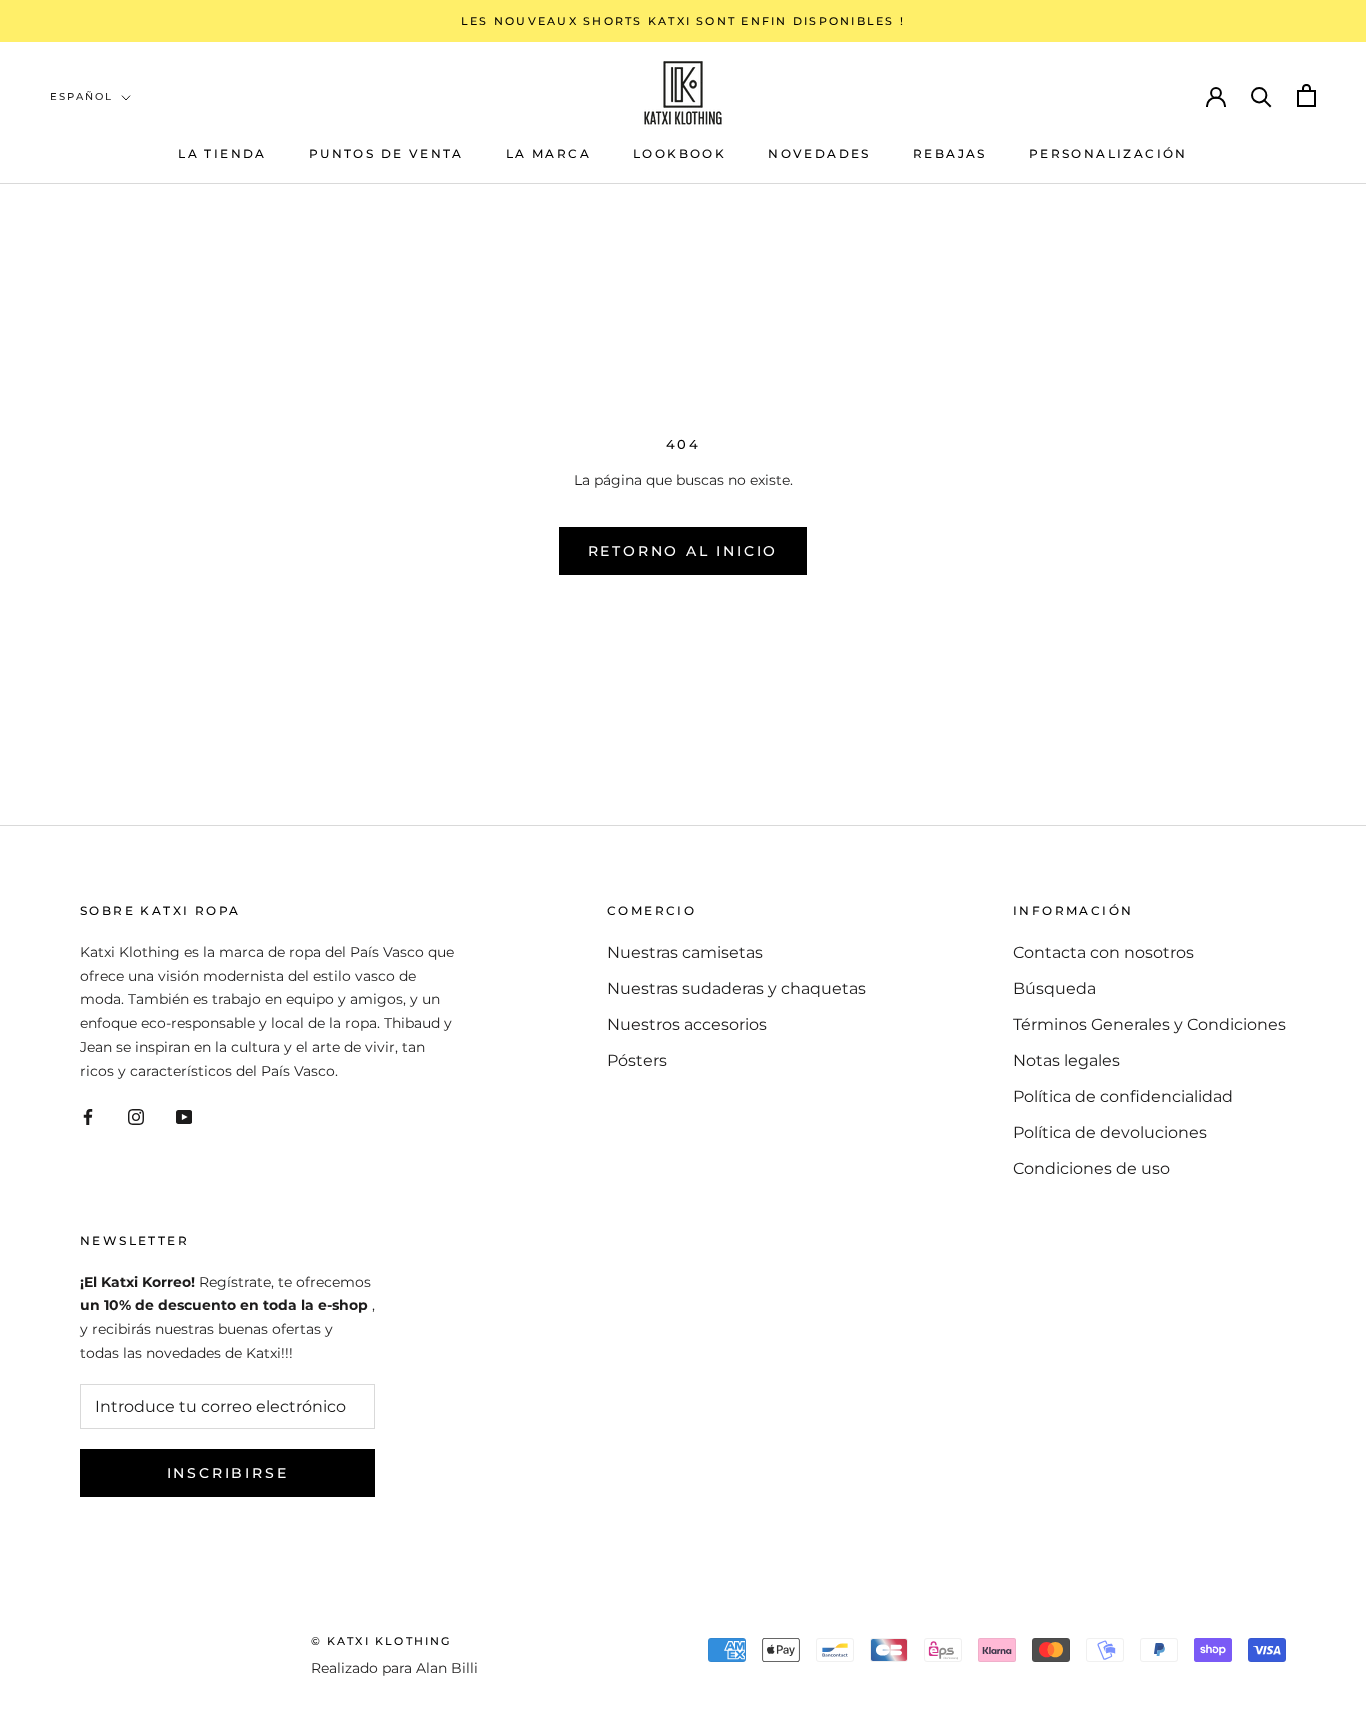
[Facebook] (88, 1116)
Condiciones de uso (1091, 1168)
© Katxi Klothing (381, 1641)
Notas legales (1066, 1060)
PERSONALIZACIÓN (1108, 153)
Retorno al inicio (683, 551)
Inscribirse (228, 1473)
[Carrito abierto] (1306, 95)
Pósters (637, 1060)
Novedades (819, 153)
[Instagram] (136, 1116)
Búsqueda (1054, 988)
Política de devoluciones (1110, 1132)
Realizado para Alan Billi (394, 1668)
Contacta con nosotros (1103, 952)
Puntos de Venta (386, 153)
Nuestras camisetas (685, 952)
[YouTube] (184, 1116)
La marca (548, 153)
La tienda (222, 153)
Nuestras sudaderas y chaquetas (736, 988)
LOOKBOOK (679, 153)
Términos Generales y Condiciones (1149, 1024)
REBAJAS (950, 153)
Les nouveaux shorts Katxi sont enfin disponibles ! (683, 21)
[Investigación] (1261, 95)
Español (81, 96)
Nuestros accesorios (687, 1024)
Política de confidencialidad (1123, 1096)
